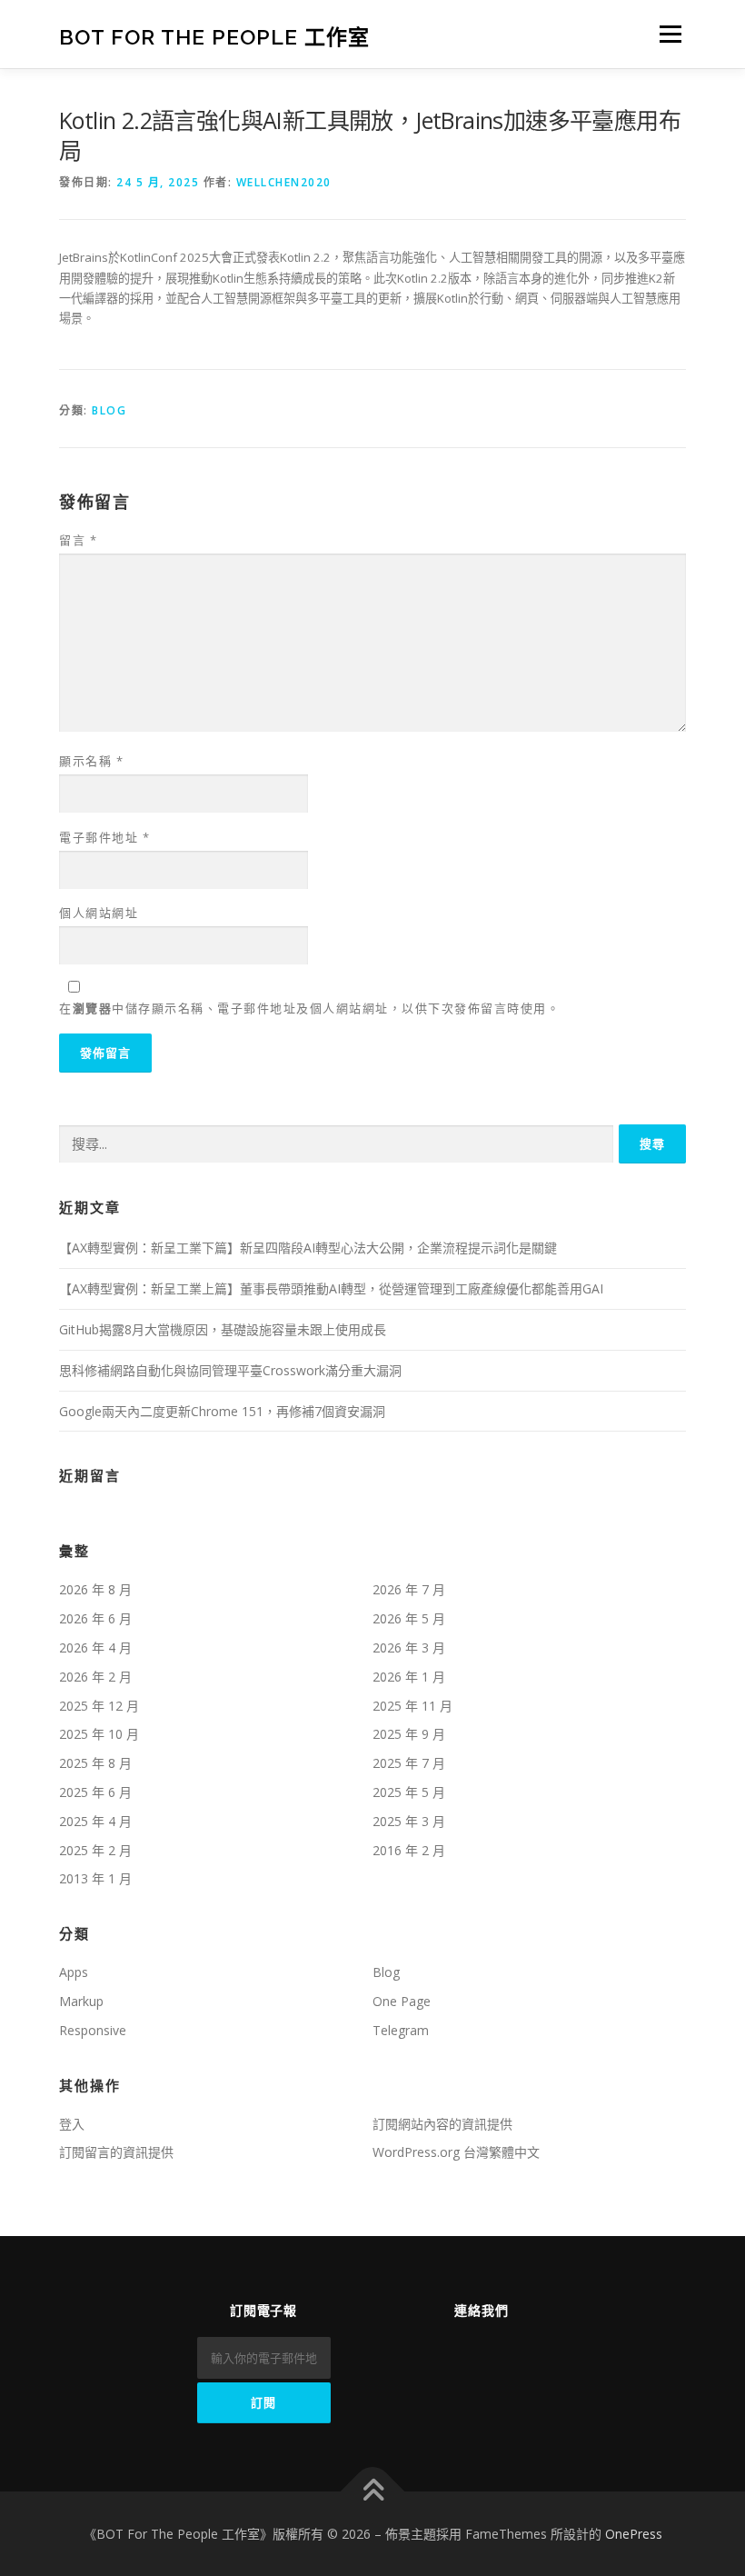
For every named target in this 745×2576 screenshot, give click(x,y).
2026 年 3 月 (409, 1647)
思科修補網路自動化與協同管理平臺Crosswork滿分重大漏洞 (230, 1370)
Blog (109, 410)
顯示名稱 (91, 761)
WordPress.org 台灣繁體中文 (456, 2152)
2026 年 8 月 (95, 1589)
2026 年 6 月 (95, 1618)
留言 (78, 540)
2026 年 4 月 (95, 1647)
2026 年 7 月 (409, 1589)
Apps (74, 1972)
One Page (402, 2001)
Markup (81, 2001)
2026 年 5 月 (409, 1618)
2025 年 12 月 (99, 1706)
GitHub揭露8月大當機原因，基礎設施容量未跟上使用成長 (223, 1329)
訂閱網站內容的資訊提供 (442, 2124)
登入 (72, 2124)
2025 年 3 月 (409, 1821)
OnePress (634, 2534)
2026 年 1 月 (409, 1677)
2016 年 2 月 (409, 1850)
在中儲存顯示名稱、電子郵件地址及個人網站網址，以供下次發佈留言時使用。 (309, 1008)
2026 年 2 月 (95, 1677)
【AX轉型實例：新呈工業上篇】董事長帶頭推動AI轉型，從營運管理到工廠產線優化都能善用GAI (331, 1288)
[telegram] (456, 2351)
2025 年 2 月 (95, 1850)
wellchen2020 (284, 182)
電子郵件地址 (104, 837)
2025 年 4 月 (95, 1821)
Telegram (401, 2030)
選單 (666, 34)
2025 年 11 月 (412, 1706)
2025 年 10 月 (99, 1734)
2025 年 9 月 (409, 1734)
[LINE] (507, 2351)
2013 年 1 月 (95, 1878)
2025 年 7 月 (409, 1763)
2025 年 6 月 (95, 1792)
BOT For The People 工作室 (214, 36)
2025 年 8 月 (95, 1763)
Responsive (93, 2030)
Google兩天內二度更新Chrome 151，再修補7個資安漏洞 (222, 1411)
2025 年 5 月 (409, 1792)
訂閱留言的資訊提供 (116, 2152)
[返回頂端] (373, 2491)
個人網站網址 (99, 913)
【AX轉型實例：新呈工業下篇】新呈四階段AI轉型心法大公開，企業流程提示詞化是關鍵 (308, 1248)
